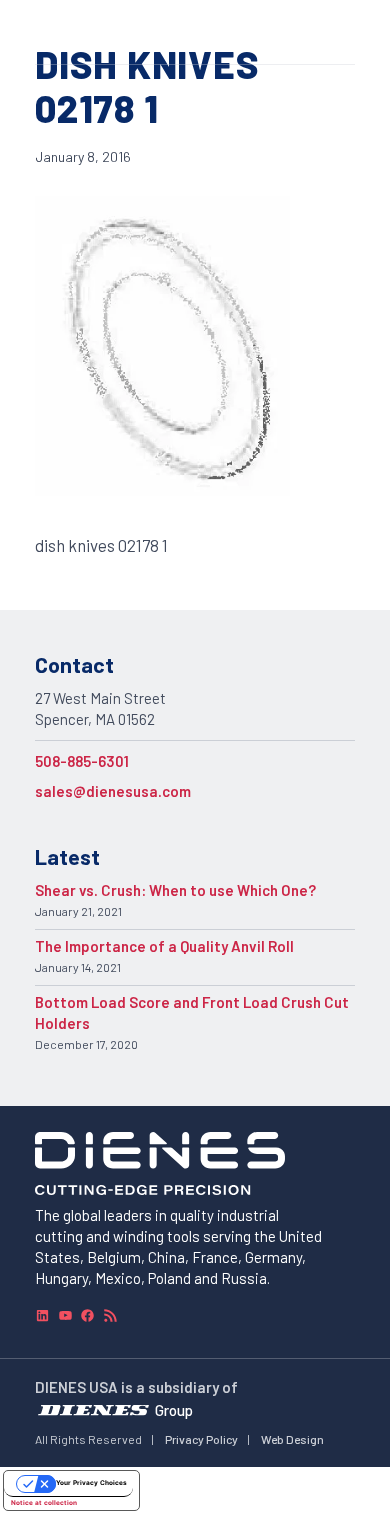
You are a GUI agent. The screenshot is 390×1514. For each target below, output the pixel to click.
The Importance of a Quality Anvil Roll (164, 946)
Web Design (292, 1439)
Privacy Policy (201, 1439)
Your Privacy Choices (91, 1483)
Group (174, 1410)
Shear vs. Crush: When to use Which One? (175, 890)
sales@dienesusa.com (113, 791)
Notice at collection (44, 1503)
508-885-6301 (82, 761)
